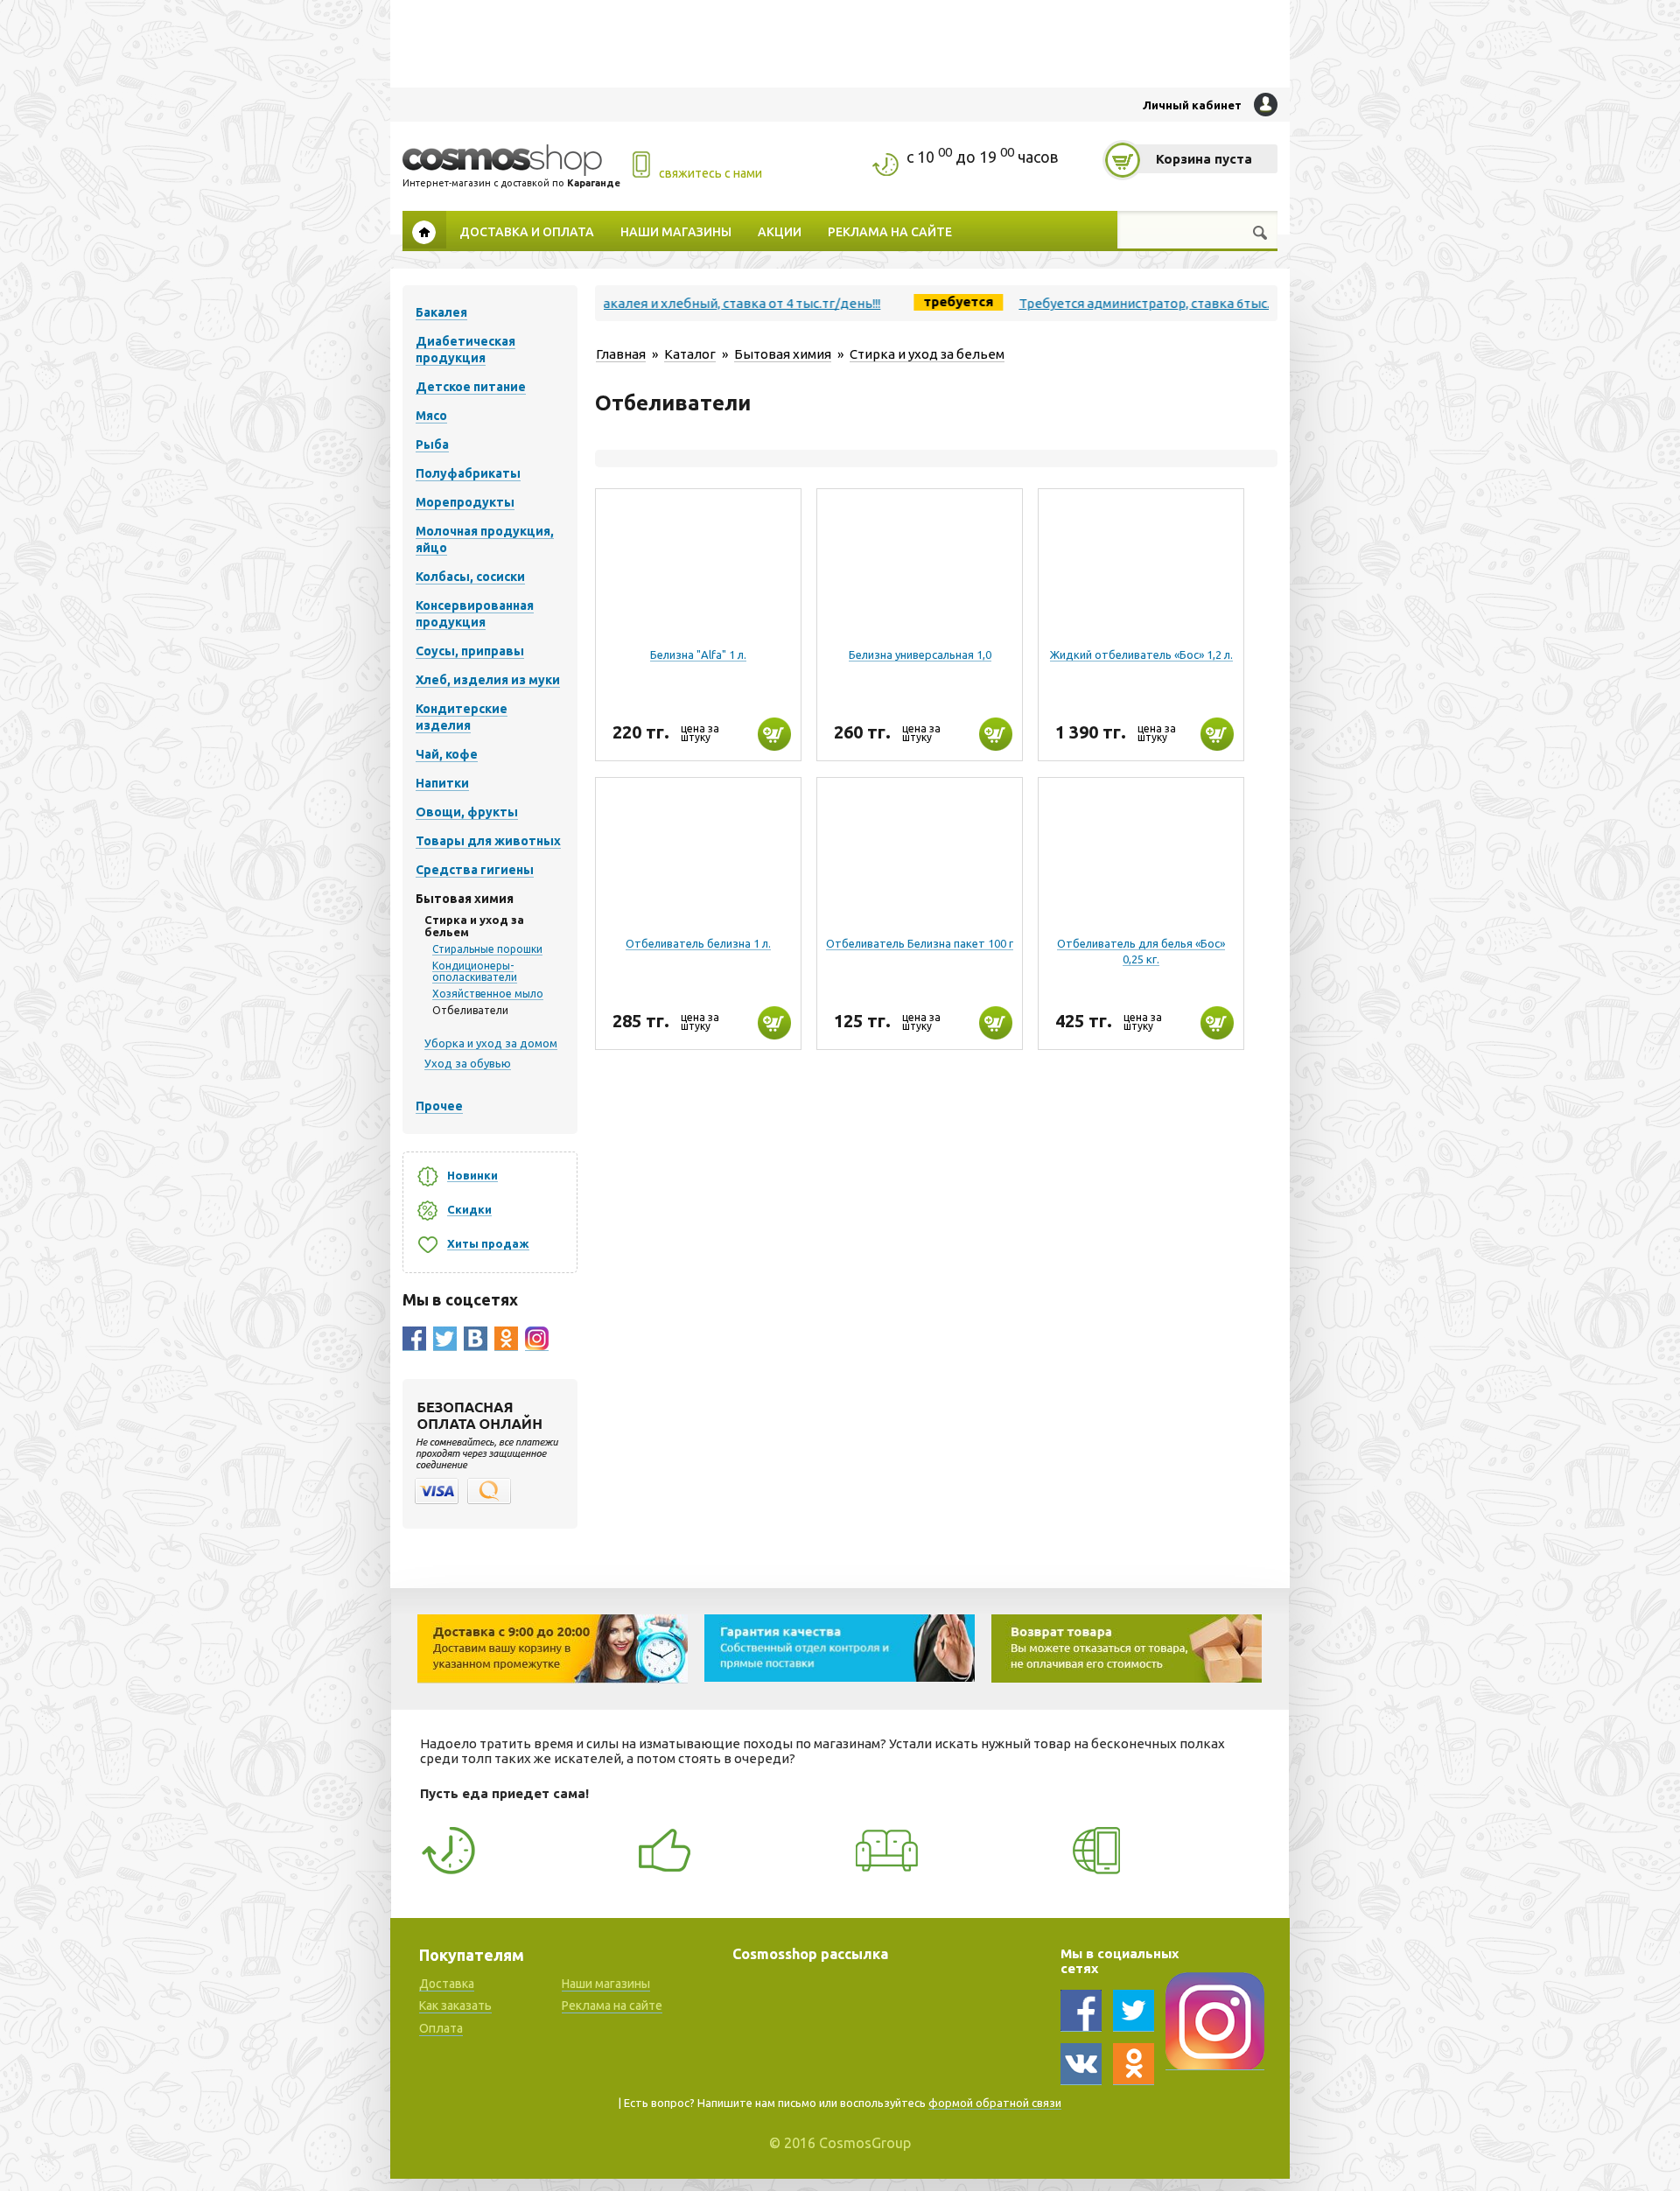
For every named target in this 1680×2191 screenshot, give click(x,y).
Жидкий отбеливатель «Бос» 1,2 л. (1141, 654)
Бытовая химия (783, 354)
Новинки (472, 1175)
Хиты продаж (488, 1243)
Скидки (469, 1209)
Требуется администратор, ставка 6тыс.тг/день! (1112, 303)
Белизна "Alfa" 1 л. (698, 654)
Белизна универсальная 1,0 (920, 654)
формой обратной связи (995, 2103)
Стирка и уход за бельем (927, 354)
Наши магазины (676, 231)
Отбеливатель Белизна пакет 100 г (920, 943)
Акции (780, 231)
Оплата (441, 2028)
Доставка (447, 1984)
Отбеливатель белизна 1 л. (698, 943)
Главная (424, 230)
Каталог (690, 354)
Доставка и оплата (527, 231)
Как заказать (455, 2005)
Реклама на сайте (890, 231)
